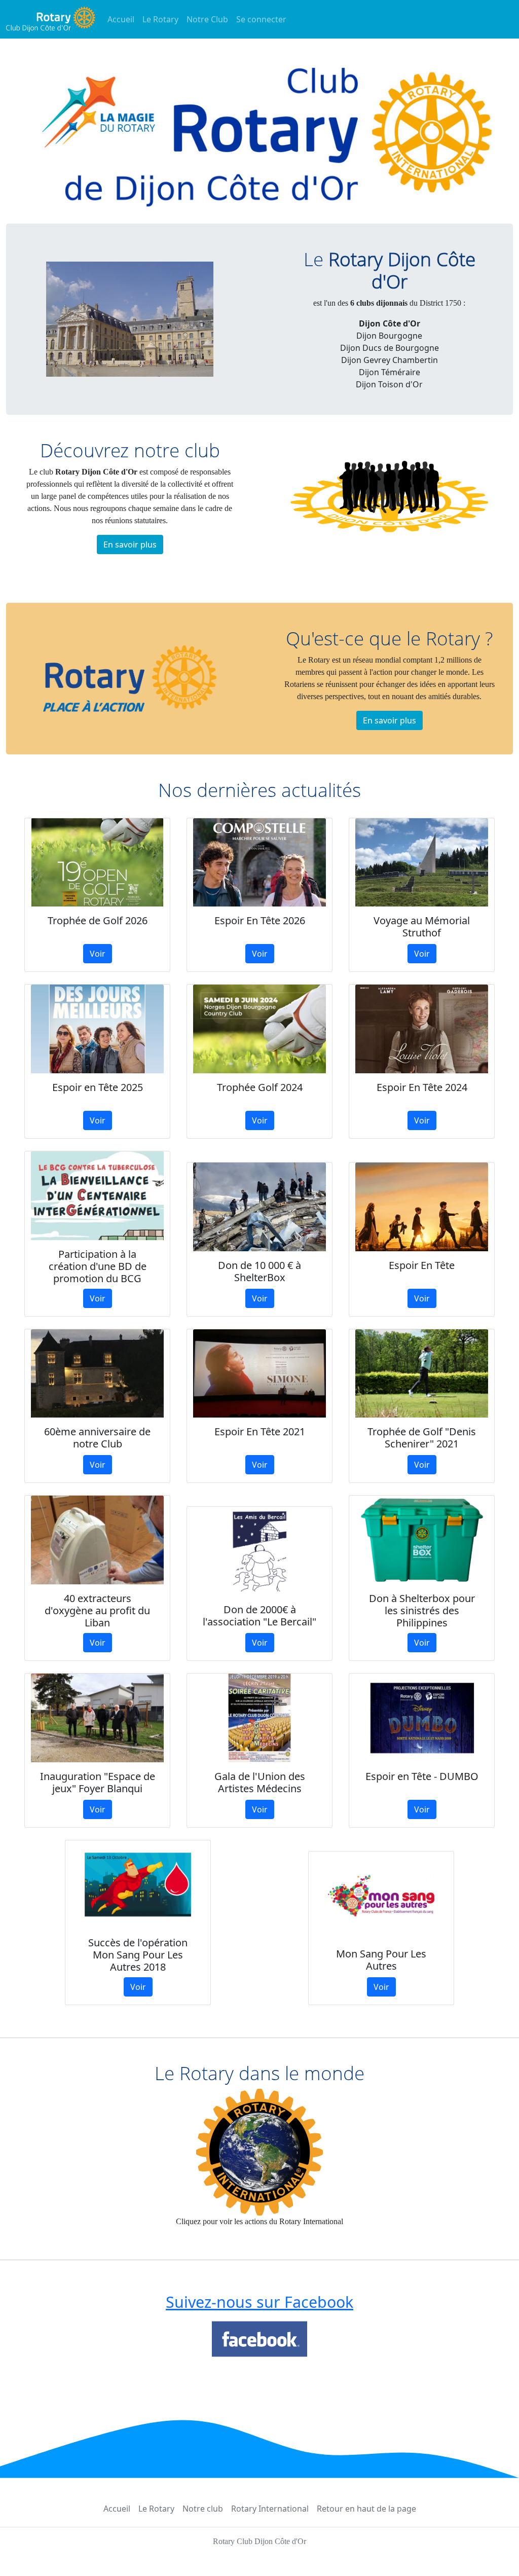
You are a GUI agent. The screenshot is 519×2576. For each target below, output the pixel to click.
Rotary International (270, 2509)
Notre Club (207, 19)
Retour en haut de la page (366, 2509)
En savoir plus (130, 545)
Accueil (121, 19)
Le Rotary (160, 19)
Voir (98, 954)
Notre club (203, 2509)
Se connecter (261, 19)
